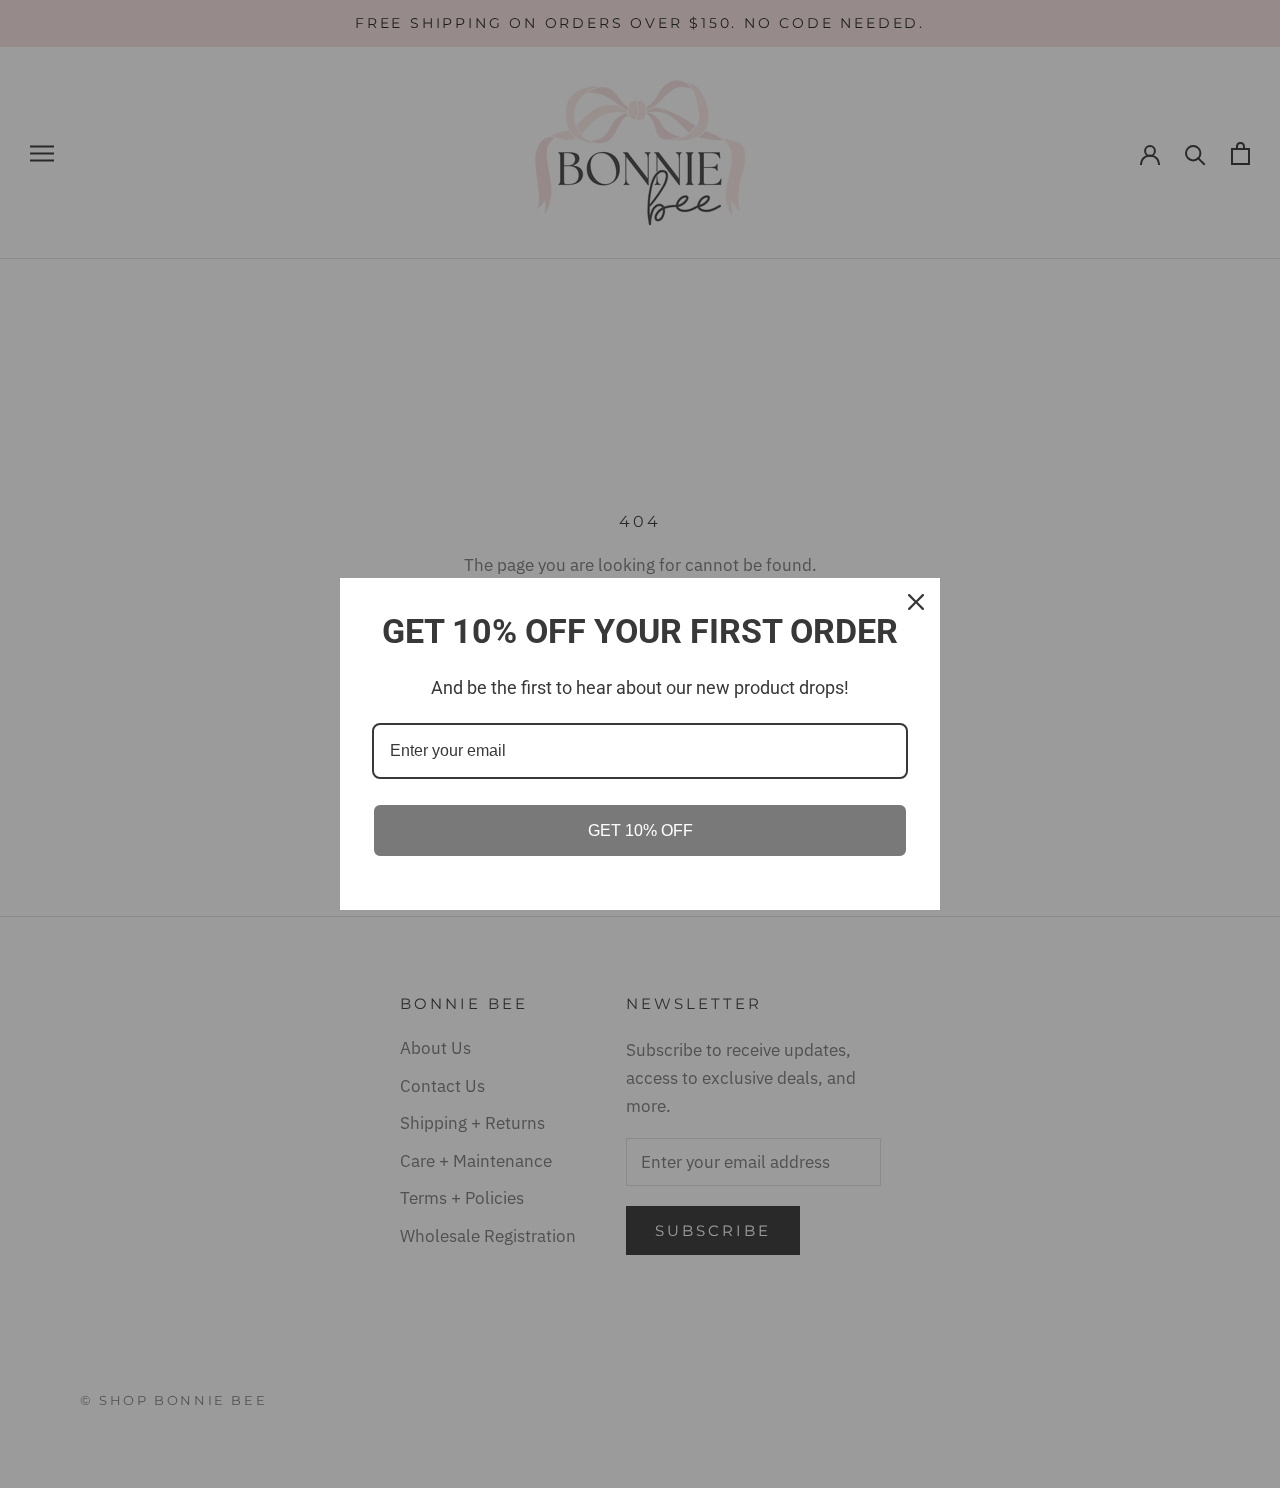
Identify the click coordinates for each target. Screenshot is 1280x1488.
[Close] (916, 602)
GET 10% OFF (640, 830)
